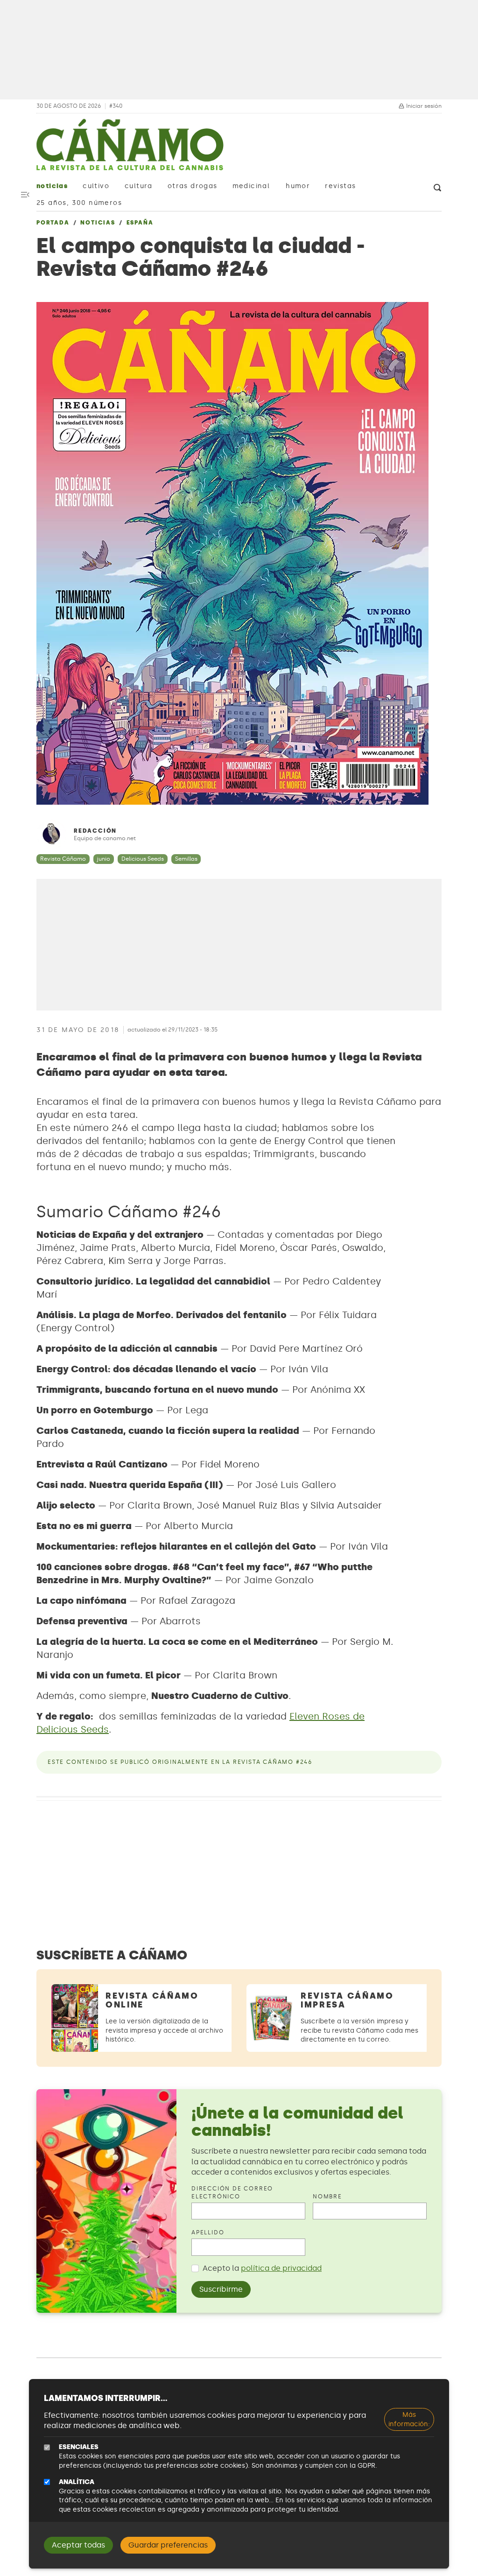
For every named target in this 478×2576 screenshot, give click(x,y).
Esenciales (79, 2447)
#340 (116, 106)
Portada (53, 223)
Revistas (340, 186)
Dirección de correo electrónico (232, 2193)
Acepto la (262, 2268)
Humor (298, 186)
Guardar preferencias (168, 2545)
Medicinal (251, 186)
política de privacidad (281, 2268)
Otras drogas (193, 186)
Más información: (409, 2419)
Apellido (208, 2232)
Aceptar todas (78, 2545)
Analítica (77, 2482)
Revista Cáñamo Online (152, 2000)
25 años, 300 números (79, 203)
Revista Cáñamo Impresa (347, 2000)
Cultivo (96, 186)
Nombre (327, 2197)
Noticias (52, 186)
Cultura (139, 186)
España (140, 223)
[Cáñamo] (130, 149)
